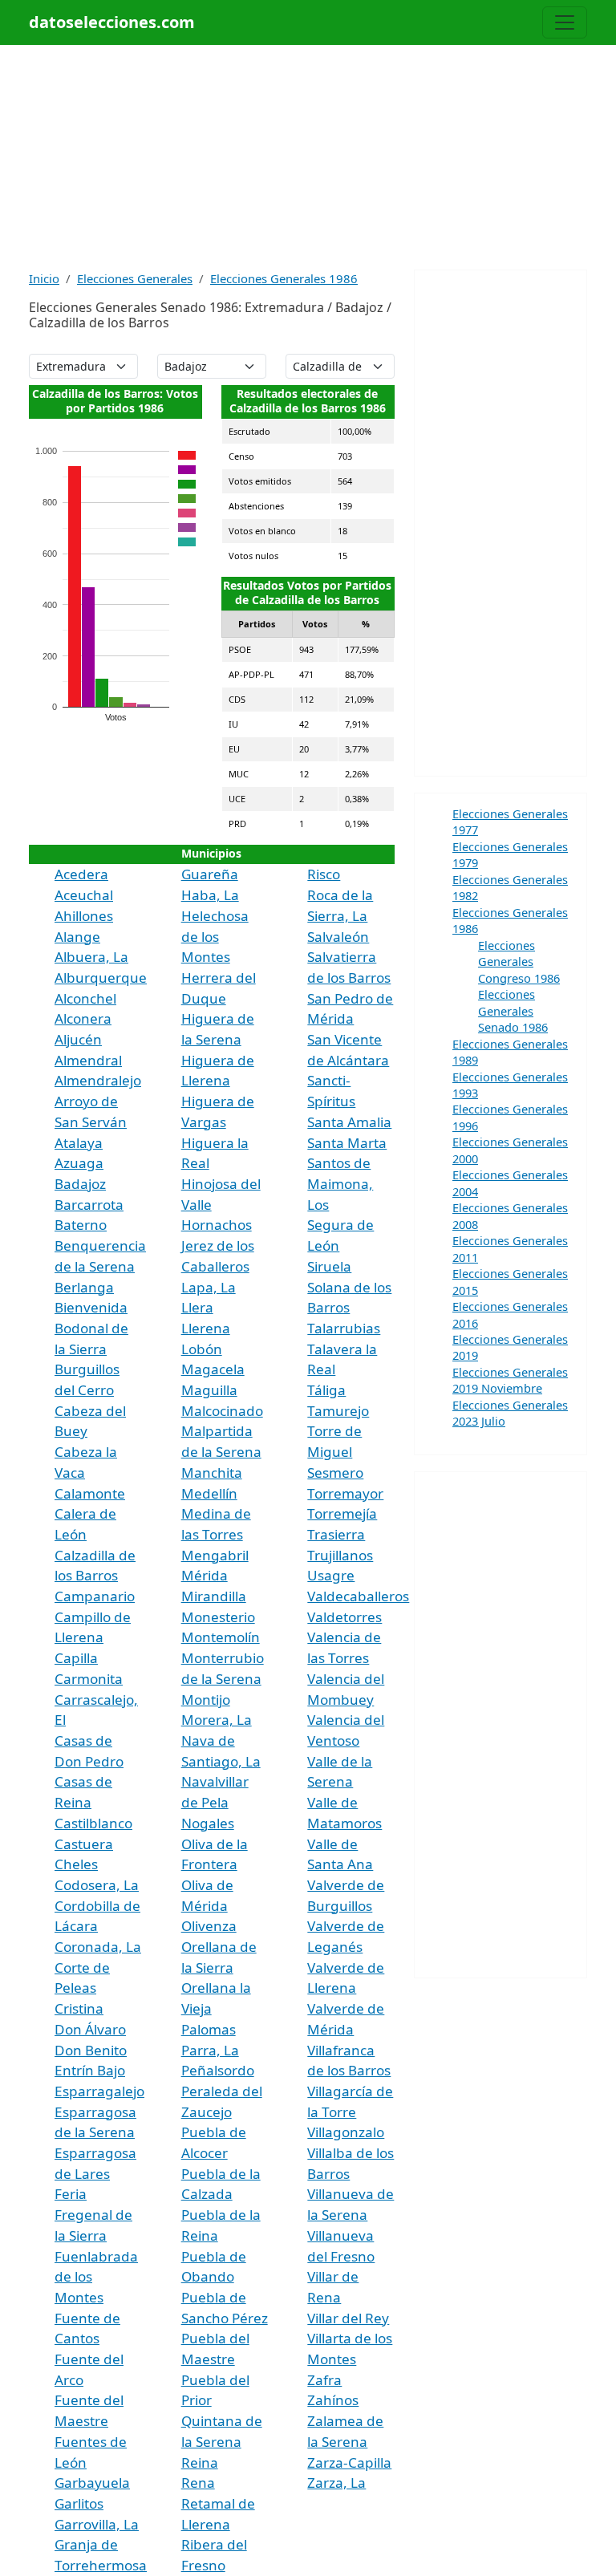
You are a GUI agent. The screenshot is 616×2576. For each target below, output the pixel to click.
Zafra (324, 2380)
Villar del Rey (348, 2318)
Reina (200, 2462)
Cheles (76, 1864)
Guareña (210, 874)
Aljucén (78, 1039)
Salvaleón (338, 937)
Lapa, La (209, 1287)
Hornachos (217, 1225)
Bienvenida (91, 1307)
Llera (197, 1307)
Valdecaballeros (358, 1596)
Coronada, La (98, 1947)
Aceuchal (84, 895)
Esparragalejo (99, 2091)
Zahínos (333, 2400)
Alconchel (85, 998)
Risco (324, 874)
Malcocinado (222, 1411)
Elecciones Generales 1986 (284, 278)
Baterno (81, 1225)
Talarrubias (344, 1328)
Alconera (83, 1018)
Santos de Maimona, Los (340, 1183)
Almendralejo (98, 1080)
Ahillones (84, 916)
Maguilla (209, 1390)
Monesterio (218, 1617)
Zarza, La (336, 2483)
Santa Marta (347, 1143)
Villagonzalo (346, 2132)
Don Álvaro (90, 2029)
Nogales (208, 1823)
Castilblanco (93, 1823)
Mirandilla (214, 1596)
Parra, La (210, 2050)
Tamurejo (338, 1411)
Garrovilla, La (97, 2524)
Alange (77, 937)
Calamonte (90, 1493)
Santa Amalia (349, 1122)
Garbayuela (92, 2483)
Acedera (81, 874)
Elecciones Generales (135, 278)
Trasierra (336, 1534)
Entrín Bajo (90, 2070)
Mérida (205, 1575)
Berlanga (84, 1287)
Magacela (213, 1369)
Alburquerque (101, 978)
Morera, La (217, 1720)
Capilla (76, 1658)
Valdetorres (344, 1617)
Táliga (326, 1390)
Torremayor (345, 1493)
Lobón (202, 1349)
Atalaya (79, 1143)
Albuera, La (91, 957)
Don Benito (91, 2050)
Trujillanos (340, 1555)
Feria (71, 2194)
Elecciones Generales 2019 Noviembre (510, 1380)
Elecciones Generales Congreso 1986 (519, 961)
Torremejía (342, 1513)
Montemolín (221, 1637)
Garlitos (79, 2503)
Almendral (88, 1060)
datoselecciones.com (112, 22)
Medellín (209, 1493)
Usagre (331, 1575)
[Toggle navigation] (565, 22)
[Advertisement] (308, 157)
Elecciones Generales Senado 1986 (513, 1010)
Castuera (84, 1844)
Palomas (209, 2029)
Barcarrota (89, 1205)
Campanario (95, 1596)
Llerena (206, 1328)
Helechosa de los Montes (215, 936)
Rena (198, 2483)
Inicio (44, 278)
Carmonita (89, 1679)
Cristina (79, 2008)
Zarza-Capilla (349, 2462)
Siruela (329, 1266)
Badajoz (80, 1184)
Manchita (212, 1473)
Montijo (206, 1700)
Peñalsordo (218, 2070)
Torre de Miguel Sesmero (335, 1451)
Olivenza (209, 1926)
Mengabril (215, 1555)
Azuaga (79, 1163)
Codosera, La (97, 1885)
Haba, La (210, 895)
